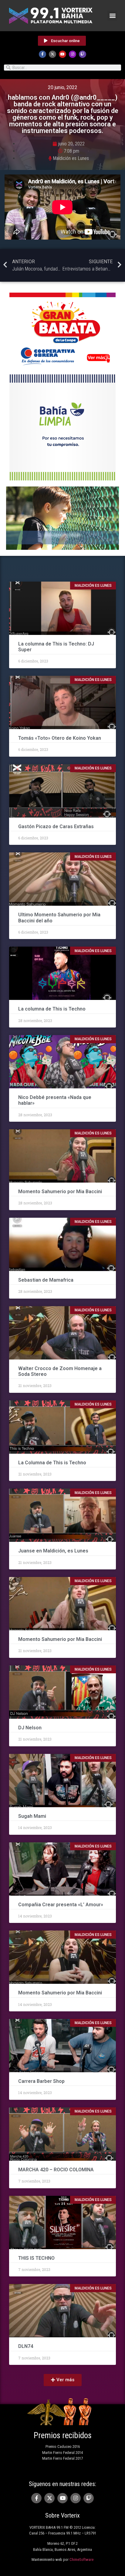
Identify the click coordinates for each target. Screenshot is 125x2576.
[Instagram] (73, 54)
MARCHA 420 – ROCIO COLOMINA (56, 2170)
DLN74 (26, 2346)
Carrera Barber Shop (41, 2081)
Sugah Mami (32, 1816)
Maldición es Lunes (71, 158)
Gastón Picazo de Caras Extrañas (57, 827)
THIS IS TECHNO (36, 2258)
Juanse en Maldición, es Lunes (53, 1551)
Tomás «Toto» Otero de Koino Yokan (60, 738)
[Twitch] (83, 54)
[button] (112, 16)
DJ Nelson (30, 1728)
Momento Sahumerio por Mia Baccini (60, 1192)
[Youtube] (62, 54)
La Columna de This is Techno (52, 1463)
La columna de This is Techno (52, 1009)
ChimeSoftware (81, 2559)
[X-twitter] (52, 54)
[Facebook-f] (42, 54)
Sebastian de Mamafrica (46, 1280)
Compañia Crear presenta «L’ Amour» (61, 1905)
